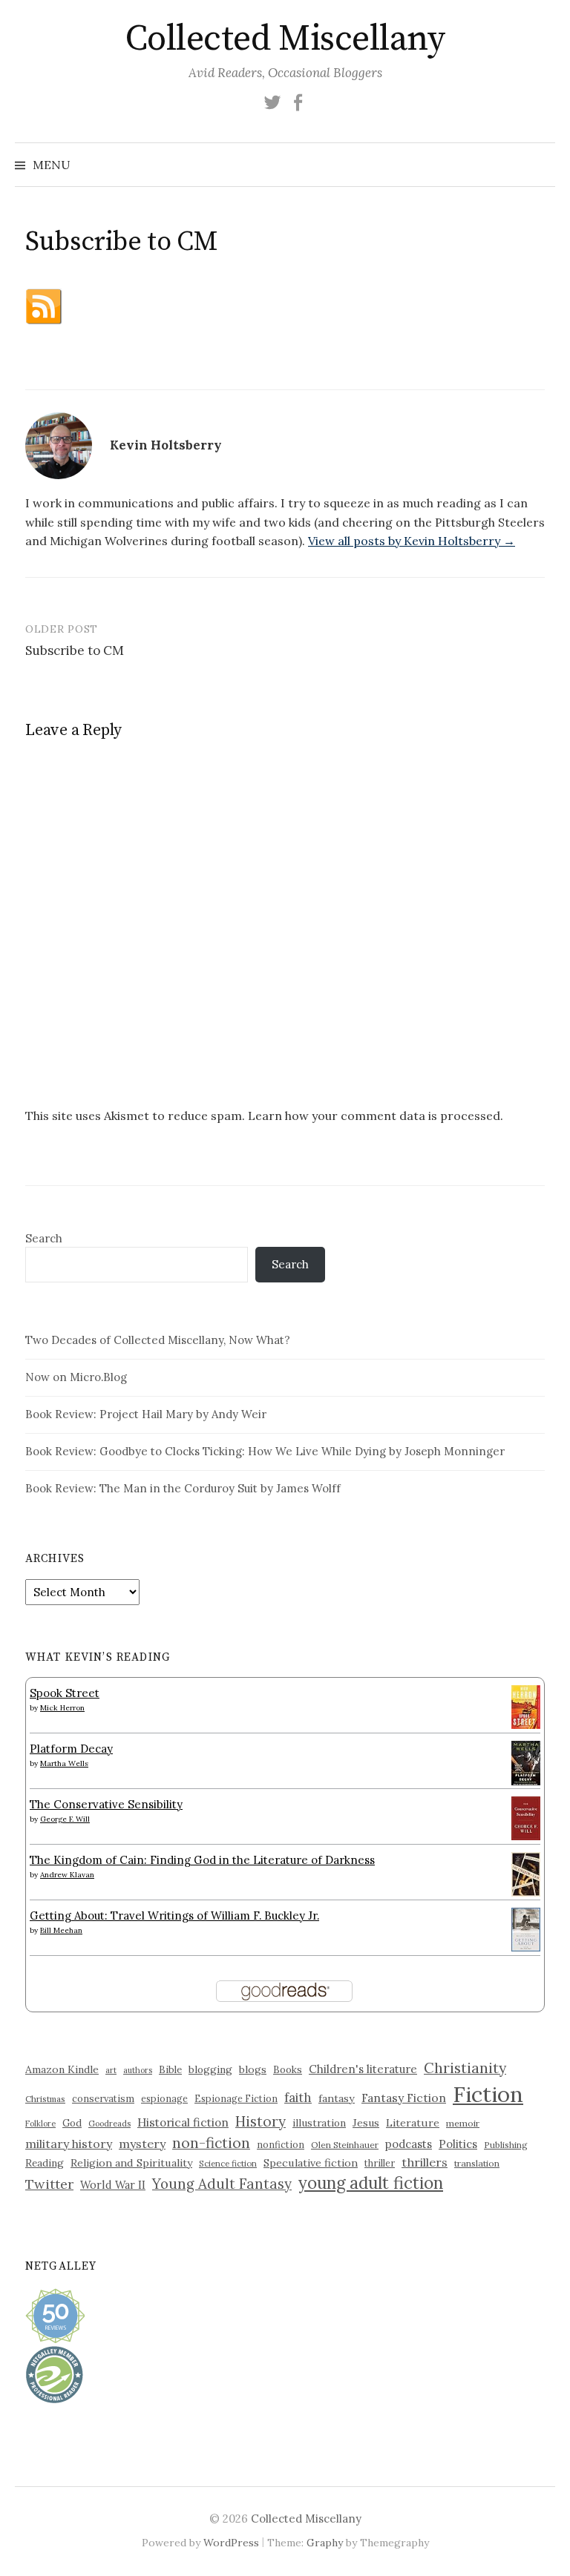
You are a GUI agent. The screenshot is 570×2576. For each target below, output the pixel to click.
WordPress (231, 2543)
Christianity (465, 2068)
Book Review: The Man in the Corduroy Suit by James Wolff (183, 1488)
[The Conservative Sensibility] (526, 1817)
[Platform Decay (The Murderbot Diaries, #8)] (526, 1763)
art (111, 2070)
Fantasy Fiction (404, 2098)
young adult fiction (371, 2183)
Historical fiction (183, 2122)
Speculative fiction (311, 2163)
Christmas (45, 2099)
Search (44, 1238)
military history (69, 2144)
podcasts (409, 2144)
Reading (45, 2163)
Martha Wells (64, 1763)
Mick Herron (62, 1708)
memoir (463, 2123)
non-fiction (211, 2142)
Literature (413, 2123)
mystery (142, 2144)
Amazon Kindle (62, 2069)
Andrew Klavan (67, 1875)
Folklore (40, 2124)
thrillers (425, 2162)
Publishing (506, 2145)
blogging (210, 2069)
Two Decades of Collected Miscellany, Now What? (158, 1340)
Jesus (366, 2123)
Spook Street (65, 1693)
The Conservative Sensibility (106, 1804)
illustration (319, 2123)
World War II (113, 2185)
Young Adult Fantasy (222, 2184)
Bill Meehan (61, 1930)
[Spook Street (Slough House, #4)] (526, 1706)
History (261, 2121)
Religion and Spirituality (131, 2163)
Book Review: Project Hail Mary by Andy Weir (146, 1414)
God (72, 2123)
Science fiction (228, 2164)
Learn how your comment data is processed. (376, 1116)
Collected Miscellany (285, 39)
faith (298, 2098)
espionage (164, 2098)
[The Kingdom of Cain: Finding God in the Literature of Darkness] (526, 1873)
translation (477, 2163)
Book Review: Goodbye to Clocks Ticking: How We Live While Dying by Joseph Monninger (265, 1451)
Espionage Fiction (236, 2098)
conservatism (103, 2099)
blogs (253, 2069)
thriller (380, 2163)
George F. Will (65, 1819)
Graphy (325, 2543)
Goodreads (109, 2124)
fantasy (337, 2098)
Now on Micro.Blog (76, 1377)
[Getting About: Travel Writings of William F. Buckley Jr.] (526, 1928)
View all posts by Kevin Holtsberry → (412, 541)
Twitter (49, 2184)
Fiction (488, 2094)
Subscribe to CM (75, 650)
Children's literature (363, 2069)
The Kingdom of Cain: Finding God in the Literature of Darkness (202, 1860)
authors (138, 2070)
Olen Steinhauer (345, 2145)
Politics (458, 2144)
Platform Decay (71, 1749)
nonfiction (281, 2144)
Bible (170, 2070)
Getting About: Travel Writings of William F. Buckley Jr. (174, 1915)
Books (288, 2070)
